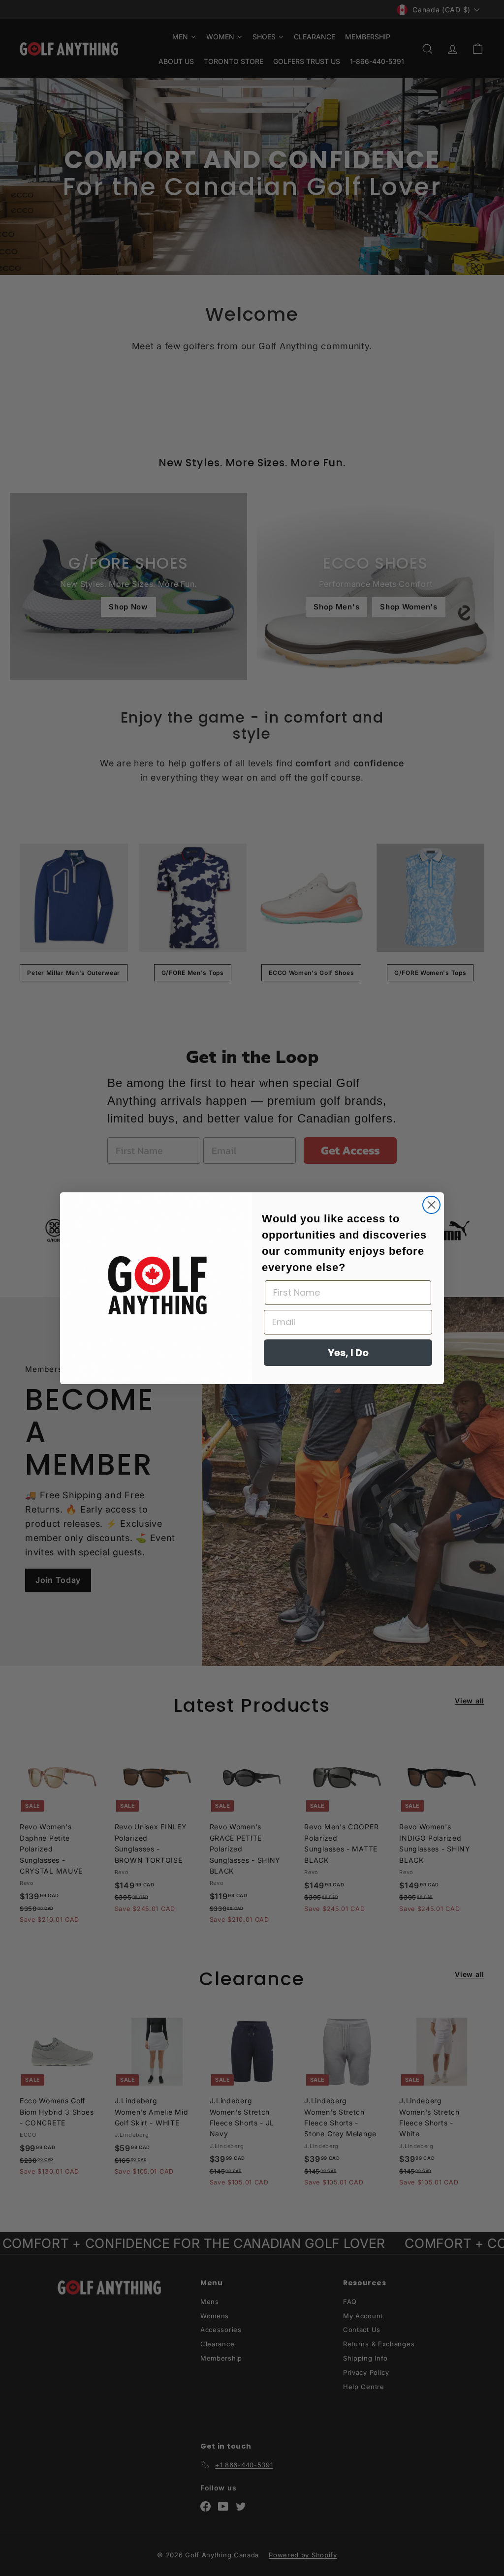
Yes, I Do (348, 1353)
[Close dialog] (431, 1205)
